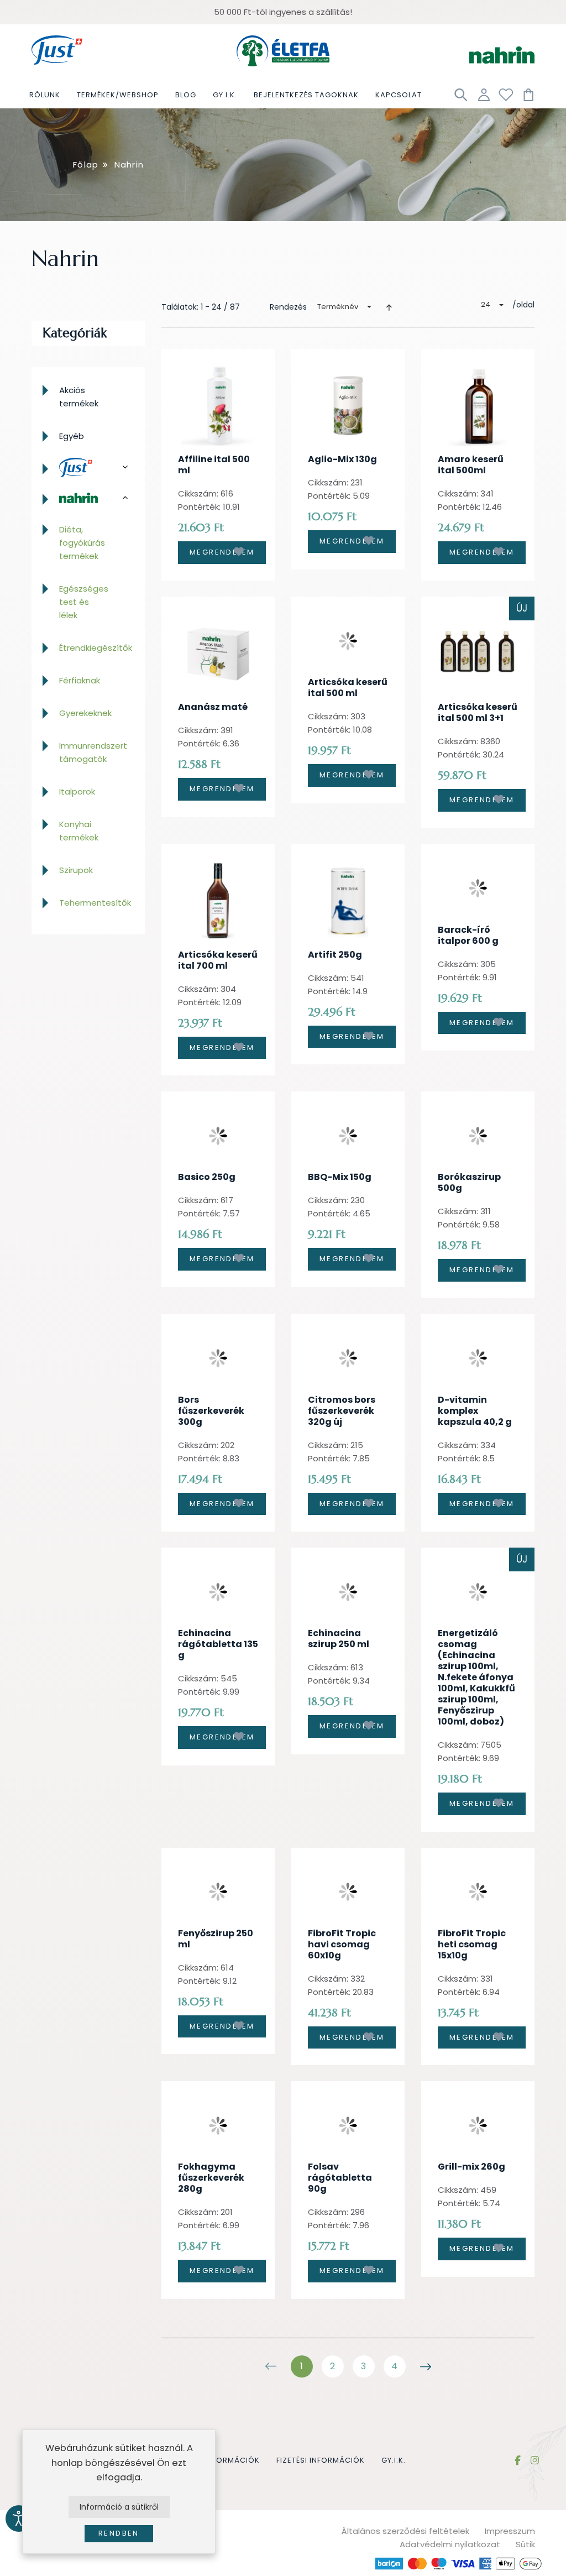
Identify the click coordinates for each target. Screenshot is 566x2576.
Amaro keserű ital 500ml (471, 465)
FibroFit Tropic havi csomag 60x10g (342, 1944)
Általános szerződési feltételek (405, 2531)
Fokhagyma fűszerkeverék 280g (211, 2178)
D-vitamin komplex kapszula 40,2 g (475, 1411)
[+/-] (389, 307)
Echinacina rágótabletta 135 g (218, 1644)
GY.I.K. (394, 2460)
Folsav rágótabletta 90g (340, 2178)
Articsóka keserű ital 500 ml (348, 688)
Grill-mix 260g (471, 2167)
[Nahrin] (88, 498)
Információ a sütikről (119, 2507)
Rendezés (288, 307)
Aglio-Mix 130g (342, 459)
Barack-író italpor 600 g (468, 935)
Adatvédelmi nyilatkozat (450, 2544)
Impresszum (510, 2531)
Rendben (119, 2533)
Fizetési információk (321, 2460)
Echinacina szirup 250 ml (339, 1639)
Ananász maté (213, 707)
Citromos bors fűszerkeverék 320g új (342, 1411)
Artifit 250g (335, 955)
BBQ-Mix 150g (340, 1177)
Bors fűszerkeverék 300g (211, 1411)
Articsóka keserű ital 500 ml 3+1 (478, 712)
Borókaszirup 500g (469, 1182)
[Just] (88, 468)
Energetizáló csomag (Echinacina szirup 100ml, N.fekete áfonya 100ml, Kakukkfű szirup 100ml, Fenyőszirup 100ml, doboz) (476, 1677)
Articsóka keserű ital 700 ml (218, 960)
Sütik (525, 2544)
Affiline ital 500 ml (214, 465)
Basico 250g (207, 1177)
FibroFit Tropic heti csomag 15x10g (472, 1944)
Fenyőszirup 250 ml (216, 1939)
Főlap (86, 164)
